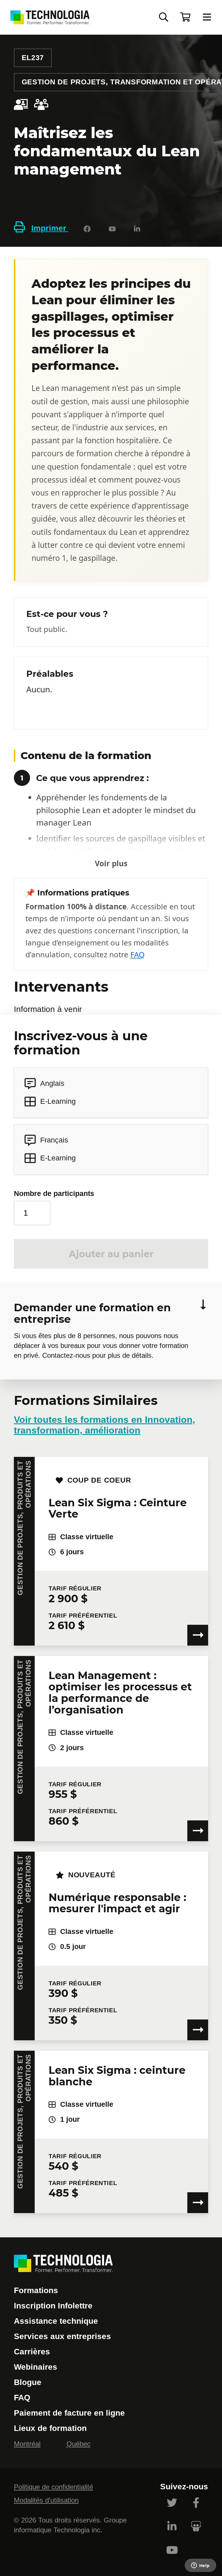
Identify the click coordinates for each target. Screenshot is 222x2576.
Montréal (27, 2444)
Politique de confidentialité (53, 2487)
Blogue (28, 2382)
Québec (78, 2444)
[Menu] (207, 17)
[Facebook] (87, 228)
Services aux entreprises (62, 2336)
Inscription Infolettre (53, 2306)
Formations (36, 2290)
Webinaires (36, 2367)
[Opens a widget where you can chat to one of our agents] (200, 2566)
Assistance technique (56, 2321)
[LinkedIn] (137, 228)
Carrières (32, 2352)
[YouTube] (112, 228)
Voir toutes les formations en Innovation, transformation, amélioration (104, 1425)
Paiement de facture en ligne (69, 2413)
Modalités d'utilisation (46, 2500)
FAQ (137, 954)
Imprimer (50, 228)
